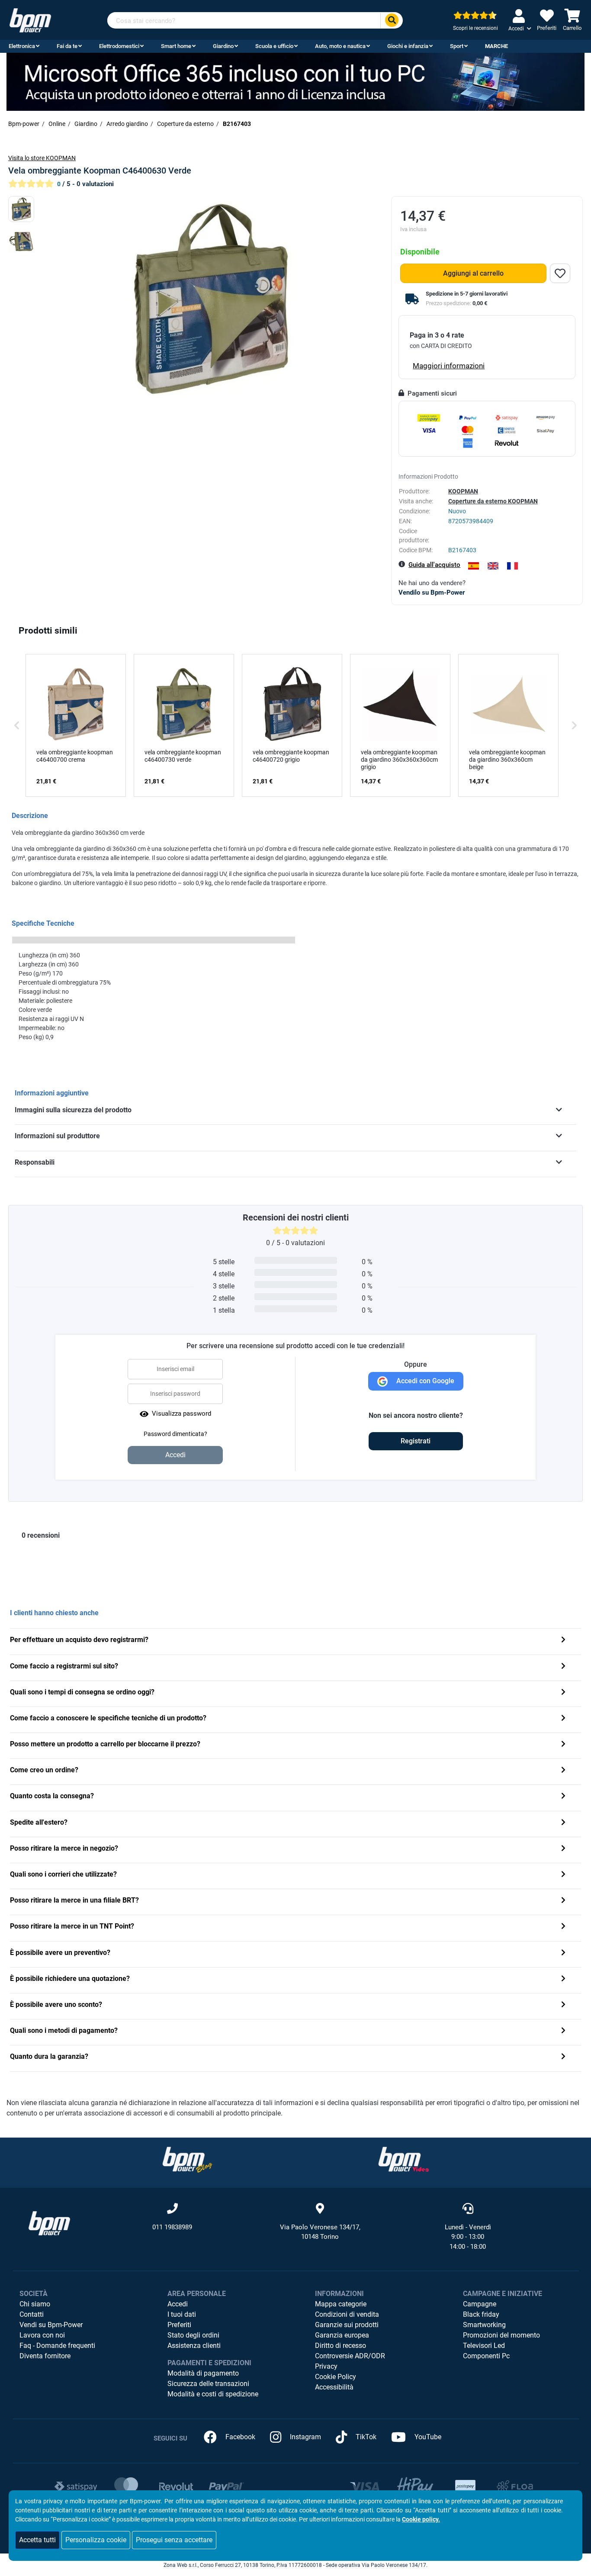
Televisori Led (484, 2346)
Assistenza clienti (194, 2346)
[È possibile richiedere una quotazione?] (563, 1979)
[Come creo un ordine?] (563, 1771)
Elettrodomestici (119, 46)
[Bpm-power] (30, 20)
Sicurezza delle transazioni (208, 2384)
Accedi (178, 2304)
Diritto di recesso (340, 2346)
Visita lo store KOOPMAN (42, 158)
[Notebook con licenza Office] (295, 81)
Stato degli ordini (193, 2335)
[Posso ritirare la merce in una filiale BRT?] (563, 1901)
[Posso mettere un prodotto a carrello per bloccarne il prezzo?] (563, 1745)
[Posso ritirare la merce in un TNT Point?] (563, 1927)
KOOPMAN (463, 491)
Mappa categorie (341, 2304)
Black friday (481, 2314)
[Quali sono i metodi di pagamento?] (563, 2031)
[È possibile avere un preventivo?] (563, 1953)
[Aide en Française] (512, 566)
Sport (457, 46)
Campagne (480, 2304)
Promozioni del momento (501, 2335)
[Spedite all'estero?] (563, 1823)
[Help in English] (493, 566)
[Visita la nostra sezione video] (404, 2159)
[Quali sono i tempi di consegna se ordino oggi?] (563, 1693)
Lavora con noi (42, 2335)
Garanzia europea (342, 2335)
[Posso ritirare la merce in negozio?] (563, 1849)
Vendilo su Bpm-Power (432, 592)
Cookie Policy (336, 2377)
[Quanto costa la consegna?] (563, 1797)
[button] (17, 725)
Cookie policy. (421, 2519)
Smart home (176, 46)
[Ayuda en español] (474, 566)
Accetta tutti (37, 2540)
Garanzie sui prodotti (347, 2325)
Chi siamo (35, 2304)
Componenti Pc (486, 2356)
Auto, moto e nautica (340, 46)
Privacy (326, 2366)
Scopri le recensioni (475, 28)
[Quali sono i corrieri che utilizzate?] (563, 1875)
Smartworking (484, 2325)
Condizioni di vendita (347, 2314)
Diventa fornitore (45, 2356)
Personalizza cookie (96, 2540)
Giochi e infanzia (408, 46)
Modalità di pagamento (203, 2373)
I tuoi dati (182, 2314)
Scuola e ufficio (274, 46)
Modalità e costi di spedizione (213, 2394)
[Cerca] (392, 21)
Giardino (223, 46)
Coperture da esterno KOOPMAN (493, 501)
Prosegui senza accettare (174, 2540)
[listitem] (76, 725)
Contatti (32, 2314)
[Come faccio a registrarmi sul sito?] (563, 1667)
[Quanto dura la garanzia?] (563, 2057)
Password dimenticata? (175, 1434)
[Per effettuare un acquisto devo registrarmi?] (563, 1641)
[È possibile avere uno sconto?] (563, 2005)
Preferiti (179, 2325)
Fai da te (67, 46)
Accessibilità (334, 2387)
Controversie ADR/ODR (350, 2356)
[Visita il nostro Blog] (187, 2159)
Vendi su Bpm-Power (51, 2325)
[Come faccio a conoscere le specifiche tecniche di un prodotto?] (563, 1719)
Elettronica (22, 46)
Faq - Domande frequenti (57, 2346)
